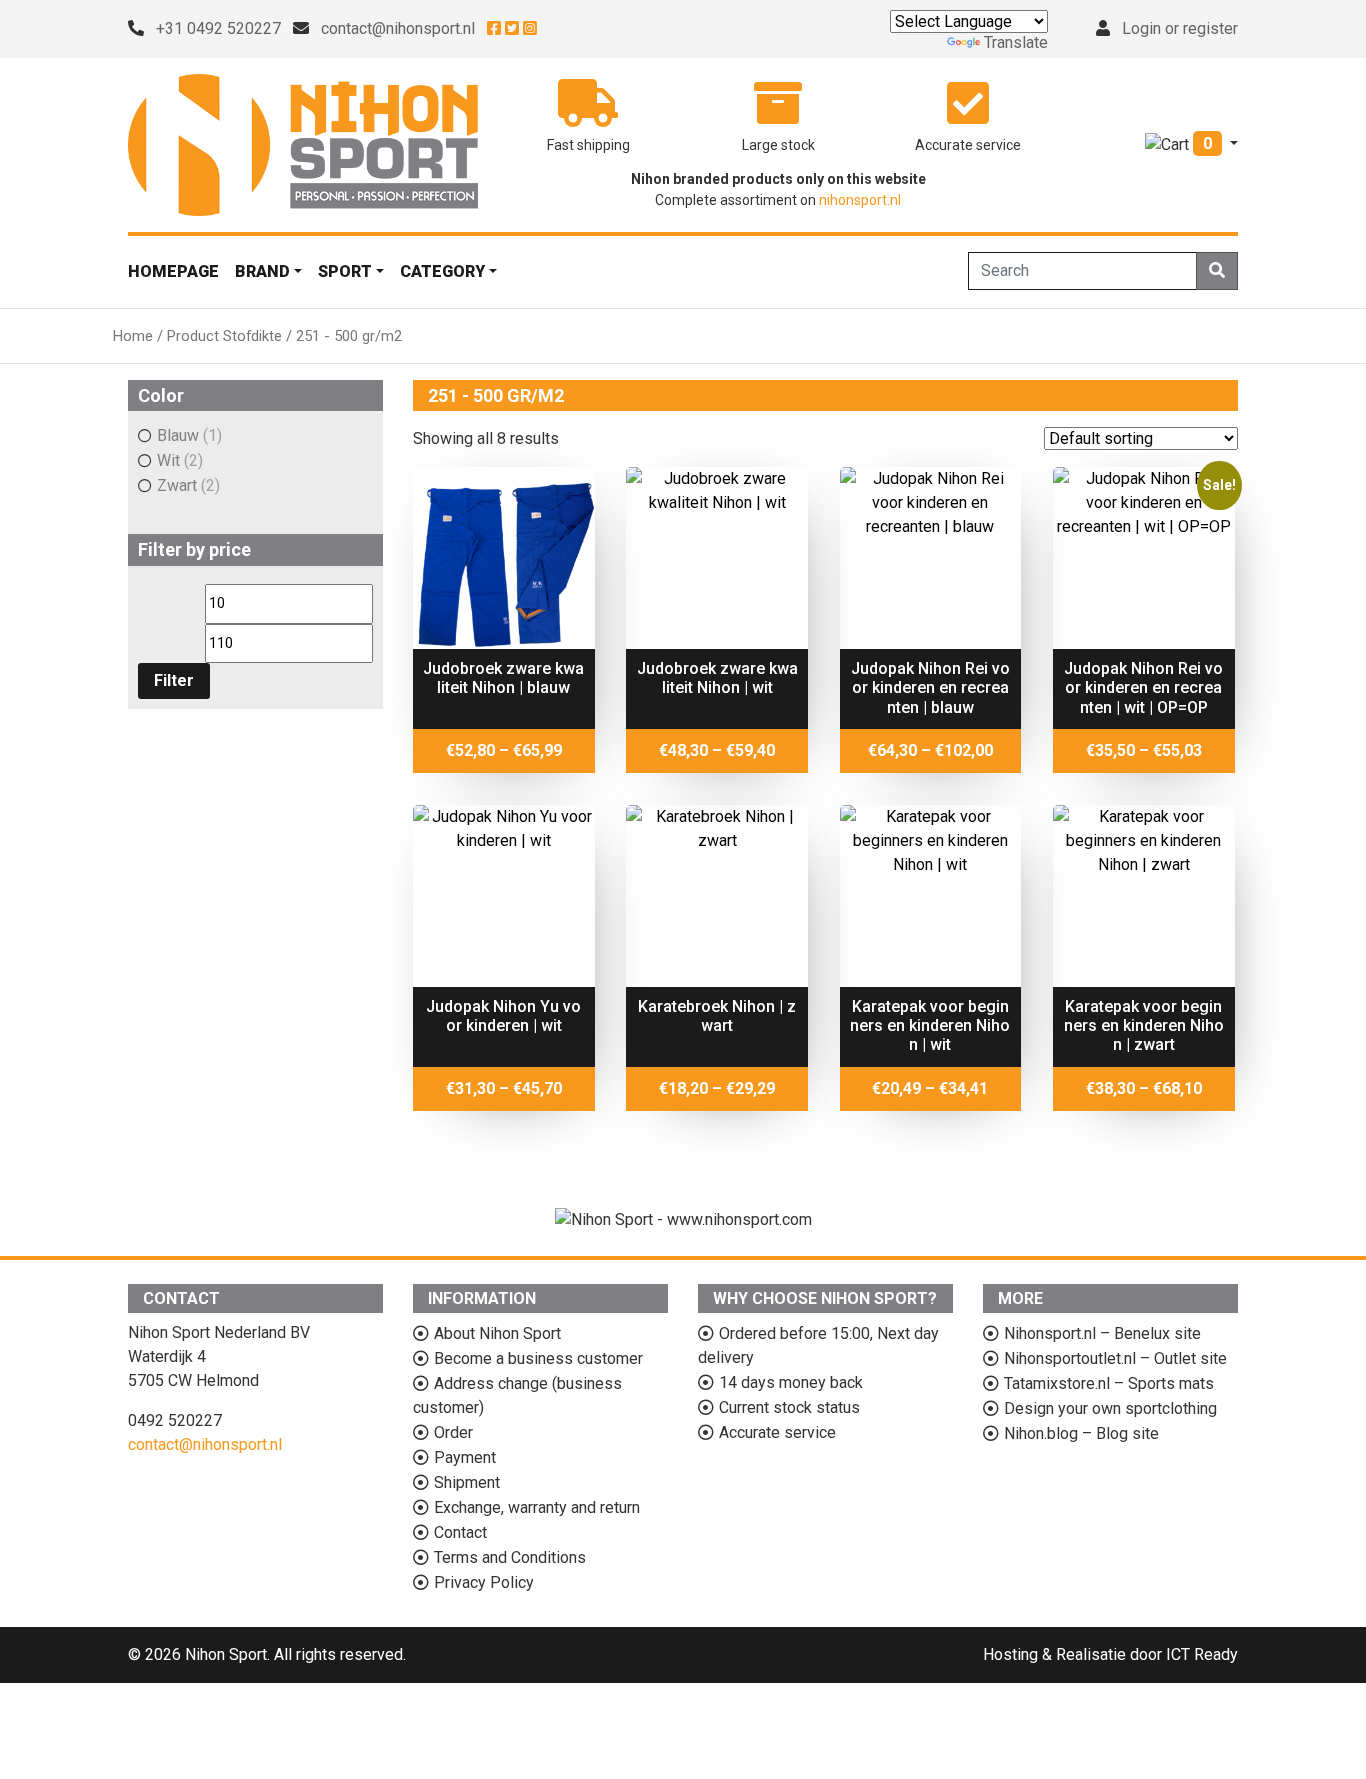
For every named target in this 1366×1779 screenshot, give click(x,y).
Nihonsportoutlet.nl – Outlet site (1115, 1358)
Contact (460, 1532)
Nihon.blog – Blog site (1081, 1433)
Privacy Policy (484, 1582)
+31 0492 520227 (218, 28)
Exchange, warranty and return (537, 1507)
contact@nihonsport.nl (398, 28)
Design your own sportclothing (1110, 1408)
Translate (1016, 42)
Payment (465, 1457)
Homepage (173, 271)
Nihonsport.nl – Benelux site (1102, 1333)
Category (442, 271)
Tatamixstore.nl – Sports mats (1109, 1383)
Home (133, 336)
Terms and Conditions (510, 1557)
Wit (168, 460)
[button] (1191, 143)
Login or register (1180, 28)
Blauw (178, 435)
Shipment (467, 1482)
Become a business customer (538, 1358)
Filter (174, 680)
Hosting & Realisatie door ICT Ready (1110, 1654)
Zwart (177, 485)
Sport (345, 271)
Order (453, 1432)
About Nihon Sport (497, 1333)
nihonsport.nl (860, 200)
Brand (262, 271)
